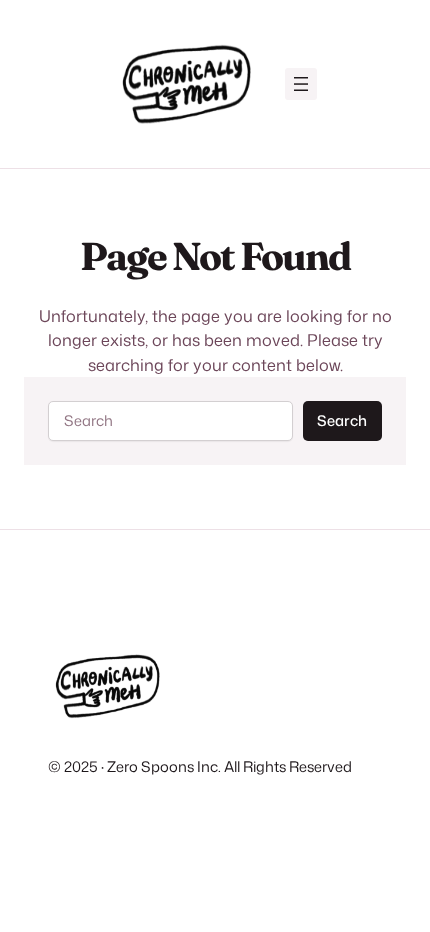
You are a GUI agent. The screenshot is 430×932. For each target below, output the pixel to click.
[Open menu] (301, 84)
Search (342, 420)
